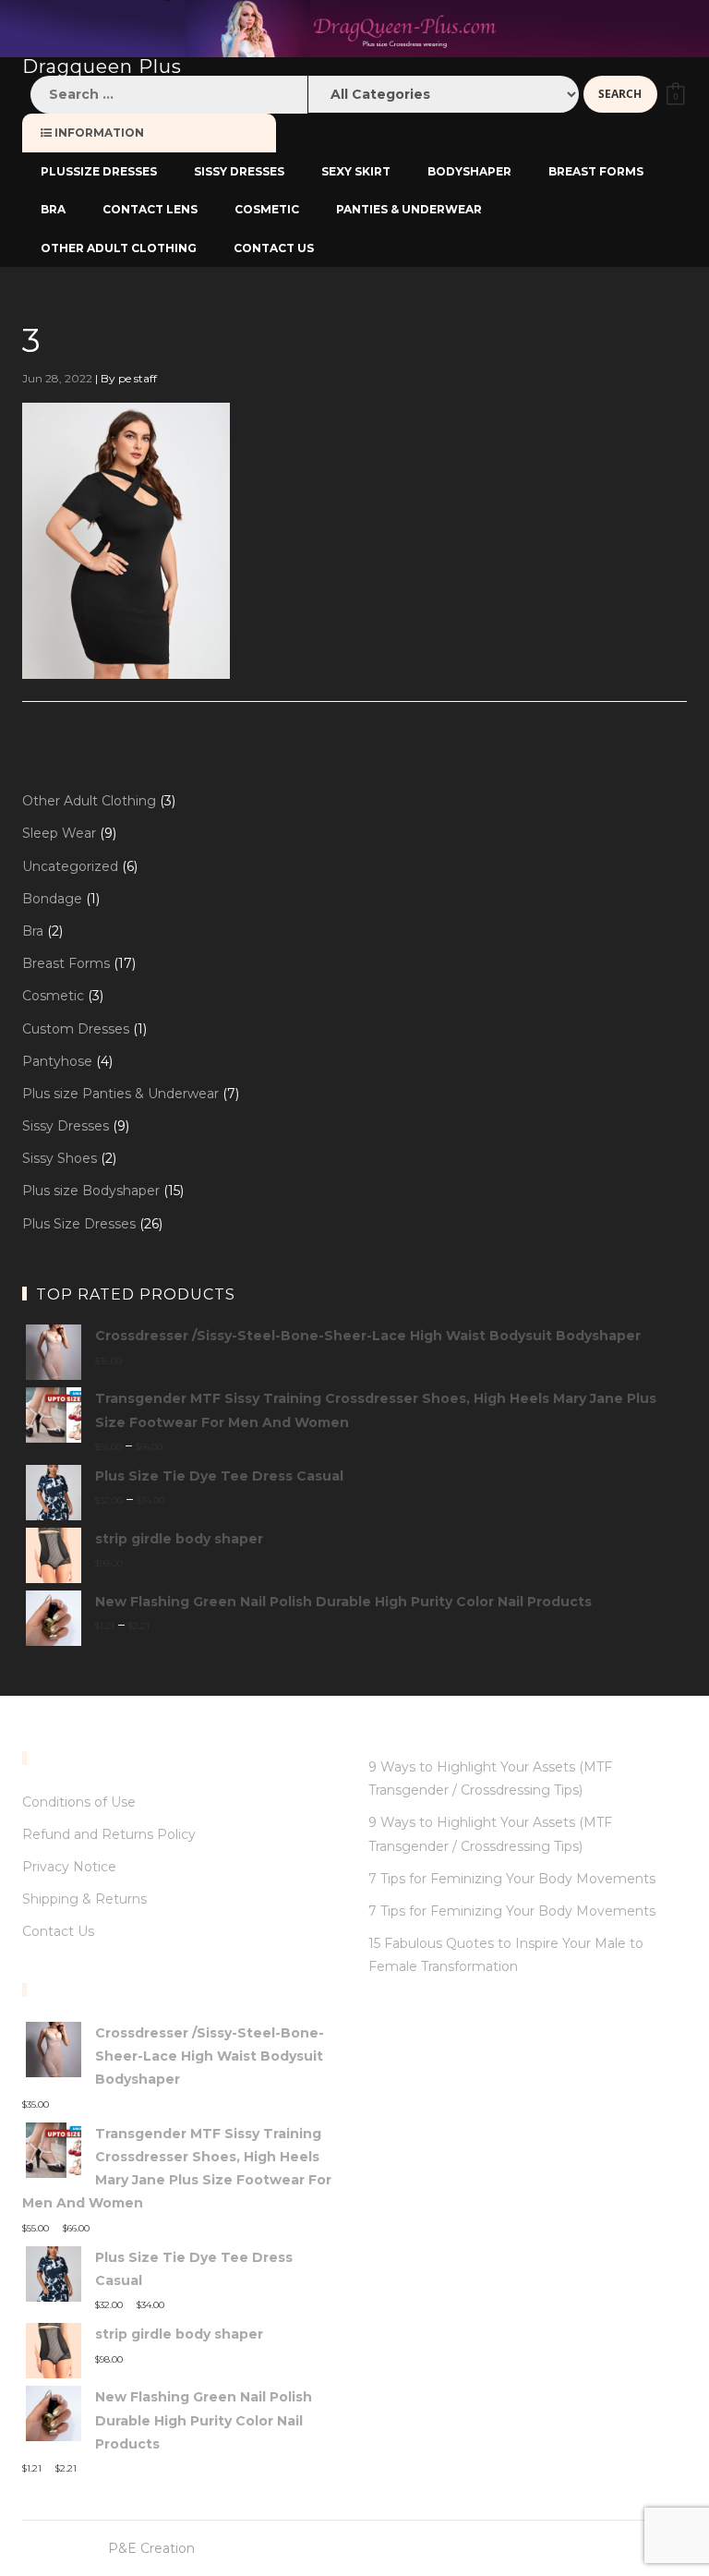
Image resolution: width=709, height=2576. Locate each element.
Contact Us (58, 1931)
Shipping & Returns (84, 1899)
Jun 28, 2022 (57, 378)
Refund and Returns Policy (109, 1834)
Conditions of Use (79, 1802)
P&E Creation (151, 2548)
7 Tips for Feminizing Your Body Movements (512, 1879)
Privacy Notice (69, 1867)
